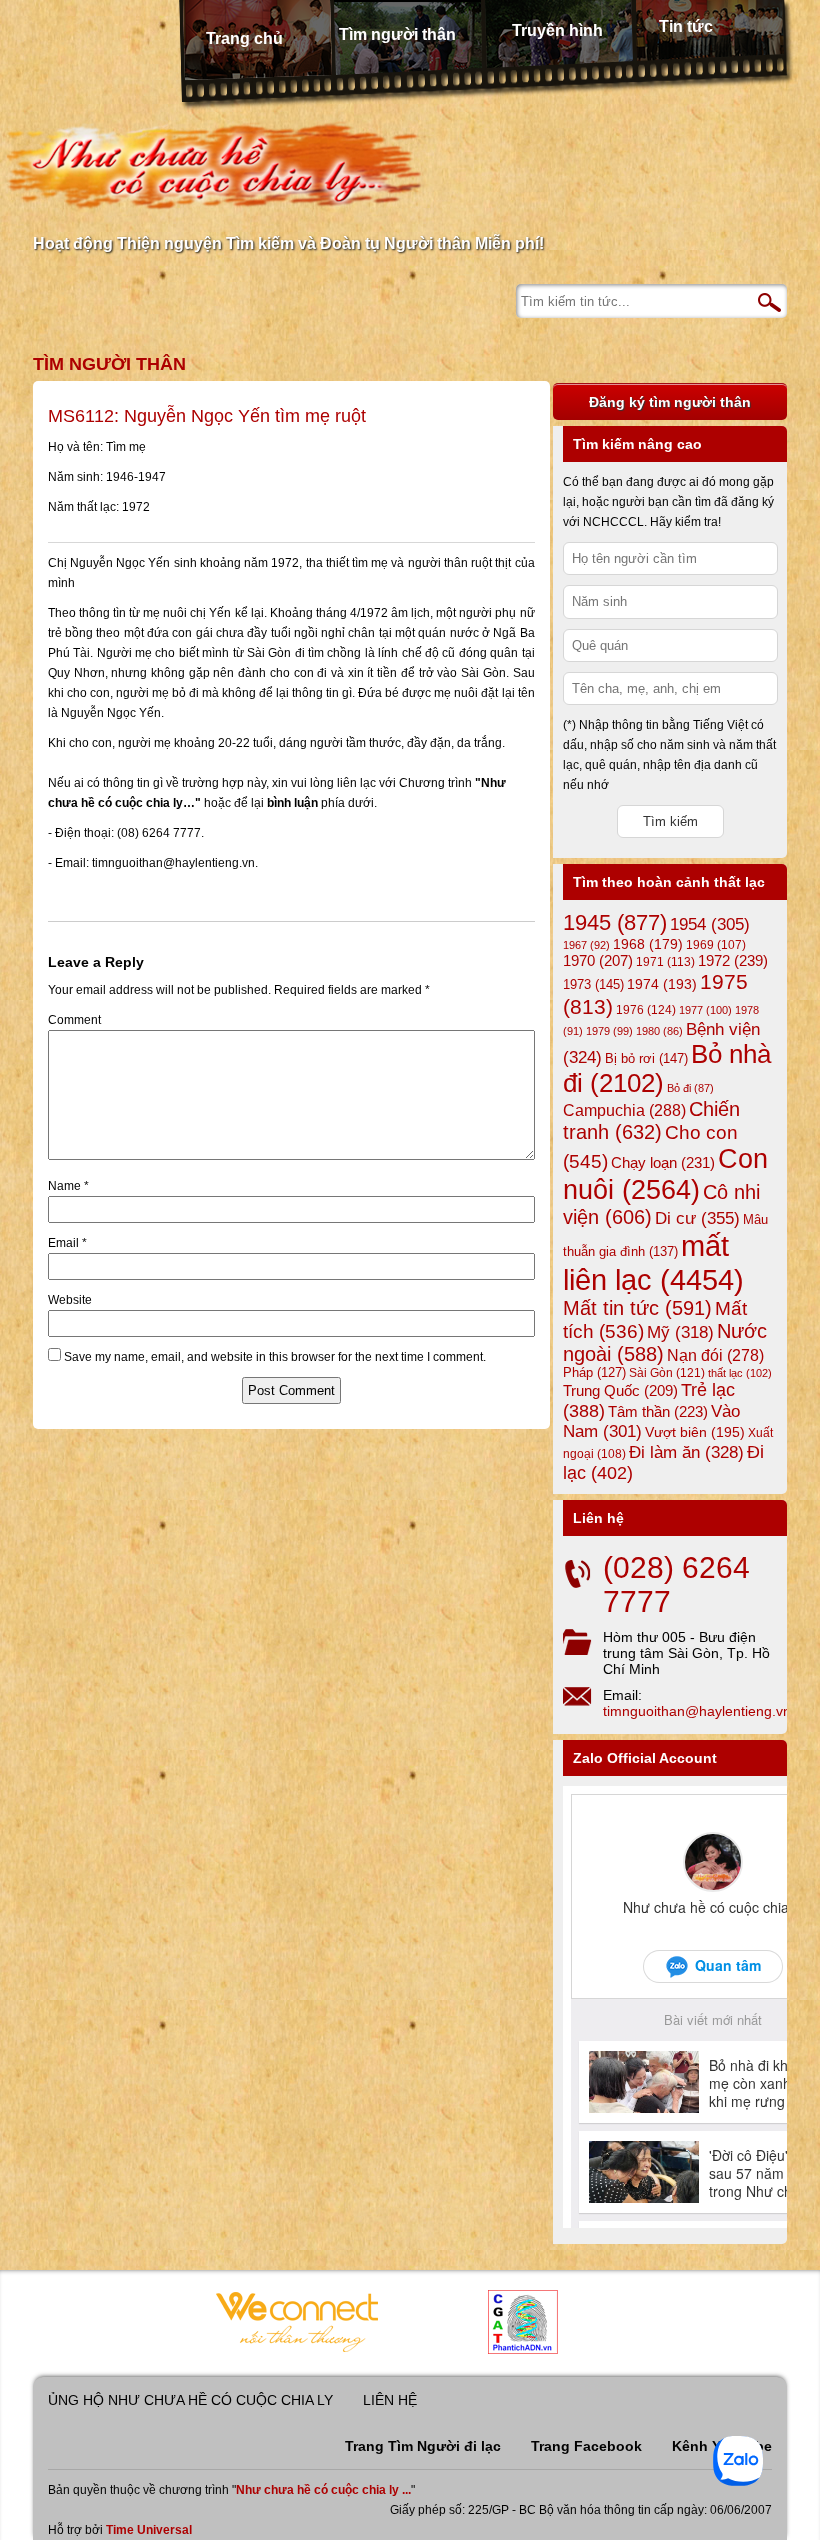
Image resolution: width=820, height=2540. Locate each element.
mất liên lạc (653, 1262)
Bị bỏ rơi (646, 1058)
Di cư (697, 1218)
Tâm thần (658, 1411)
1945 (615, 922)
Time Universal (149, 2530)
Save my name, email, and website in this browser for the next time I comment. (275, 1357)
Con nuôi (665, 1174)
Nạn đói (715, 1355)
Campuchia (624, 1110)
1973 (593, 984)
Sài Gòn (667, 1373)
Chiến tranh (651, 1120)
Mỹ (680, 1332)
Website (70, 1300)
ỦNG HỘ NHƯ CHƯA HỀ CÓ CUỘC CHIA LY (190, 2400)
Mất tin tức (637, 1308)
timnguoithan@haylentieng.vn (697, 1711)
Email (67, 1243)
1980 (659, 1031)
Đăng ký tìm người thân (670, 402)
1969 (716, 944)
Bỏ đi (690, 1088)
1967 (586, 945)
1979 (609, 1031)
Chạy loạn (663, 1162)
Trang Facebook (586, 2446)
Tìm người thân (397, 34)
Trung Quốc (620, 1391)
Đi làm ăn (686, 1452)
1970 (598, 961)
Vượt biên (695, 1432)
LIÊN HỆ (390, 2400)
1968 (648, 944)
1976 (646, 1010)
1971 (665, 962)
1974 (662, 984)
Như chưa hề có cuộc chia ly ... (323, 2490)
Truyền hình (557, 30)
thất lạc (740, 1373)
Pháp (594, 1373)
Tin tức (686, 26)
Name (68, 1186)
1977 (705, 1010)
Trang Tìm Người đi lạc (423, 2446)
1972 (733, 960)
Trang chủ (244, 38)
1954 (710, 924)
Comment (74, 1020)
